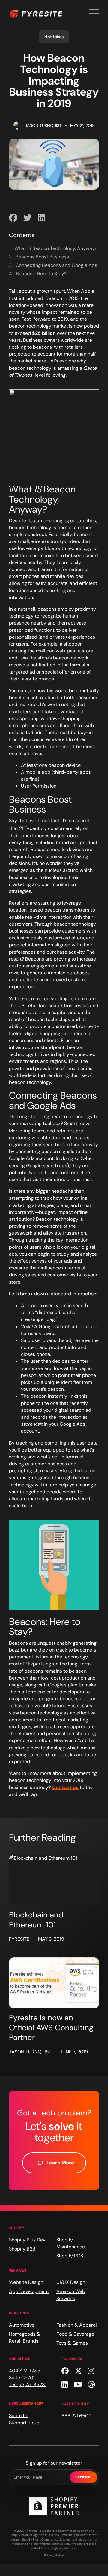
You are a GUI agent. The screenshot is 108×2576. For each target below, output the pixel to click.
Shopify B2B (22, 2249)
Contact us (65, 1787)
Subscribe (84, 2477)
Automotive (22, 2325)
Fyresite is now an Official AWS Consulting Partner (51, 2027)
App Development (29, 2291)
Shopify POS (70, 2256)
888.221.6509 (76, 2416)
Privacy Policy (54, 2555)
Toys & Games (72, 2343)
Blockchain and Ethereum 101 (36, 1920)
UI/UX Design (71, 2282)
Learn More (60, 2163)
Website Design (26, 2282)
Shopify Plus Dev (27, 2240)
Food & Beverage (75, 2334)
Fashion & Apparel (77, 2325)
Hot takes (54, 37)
